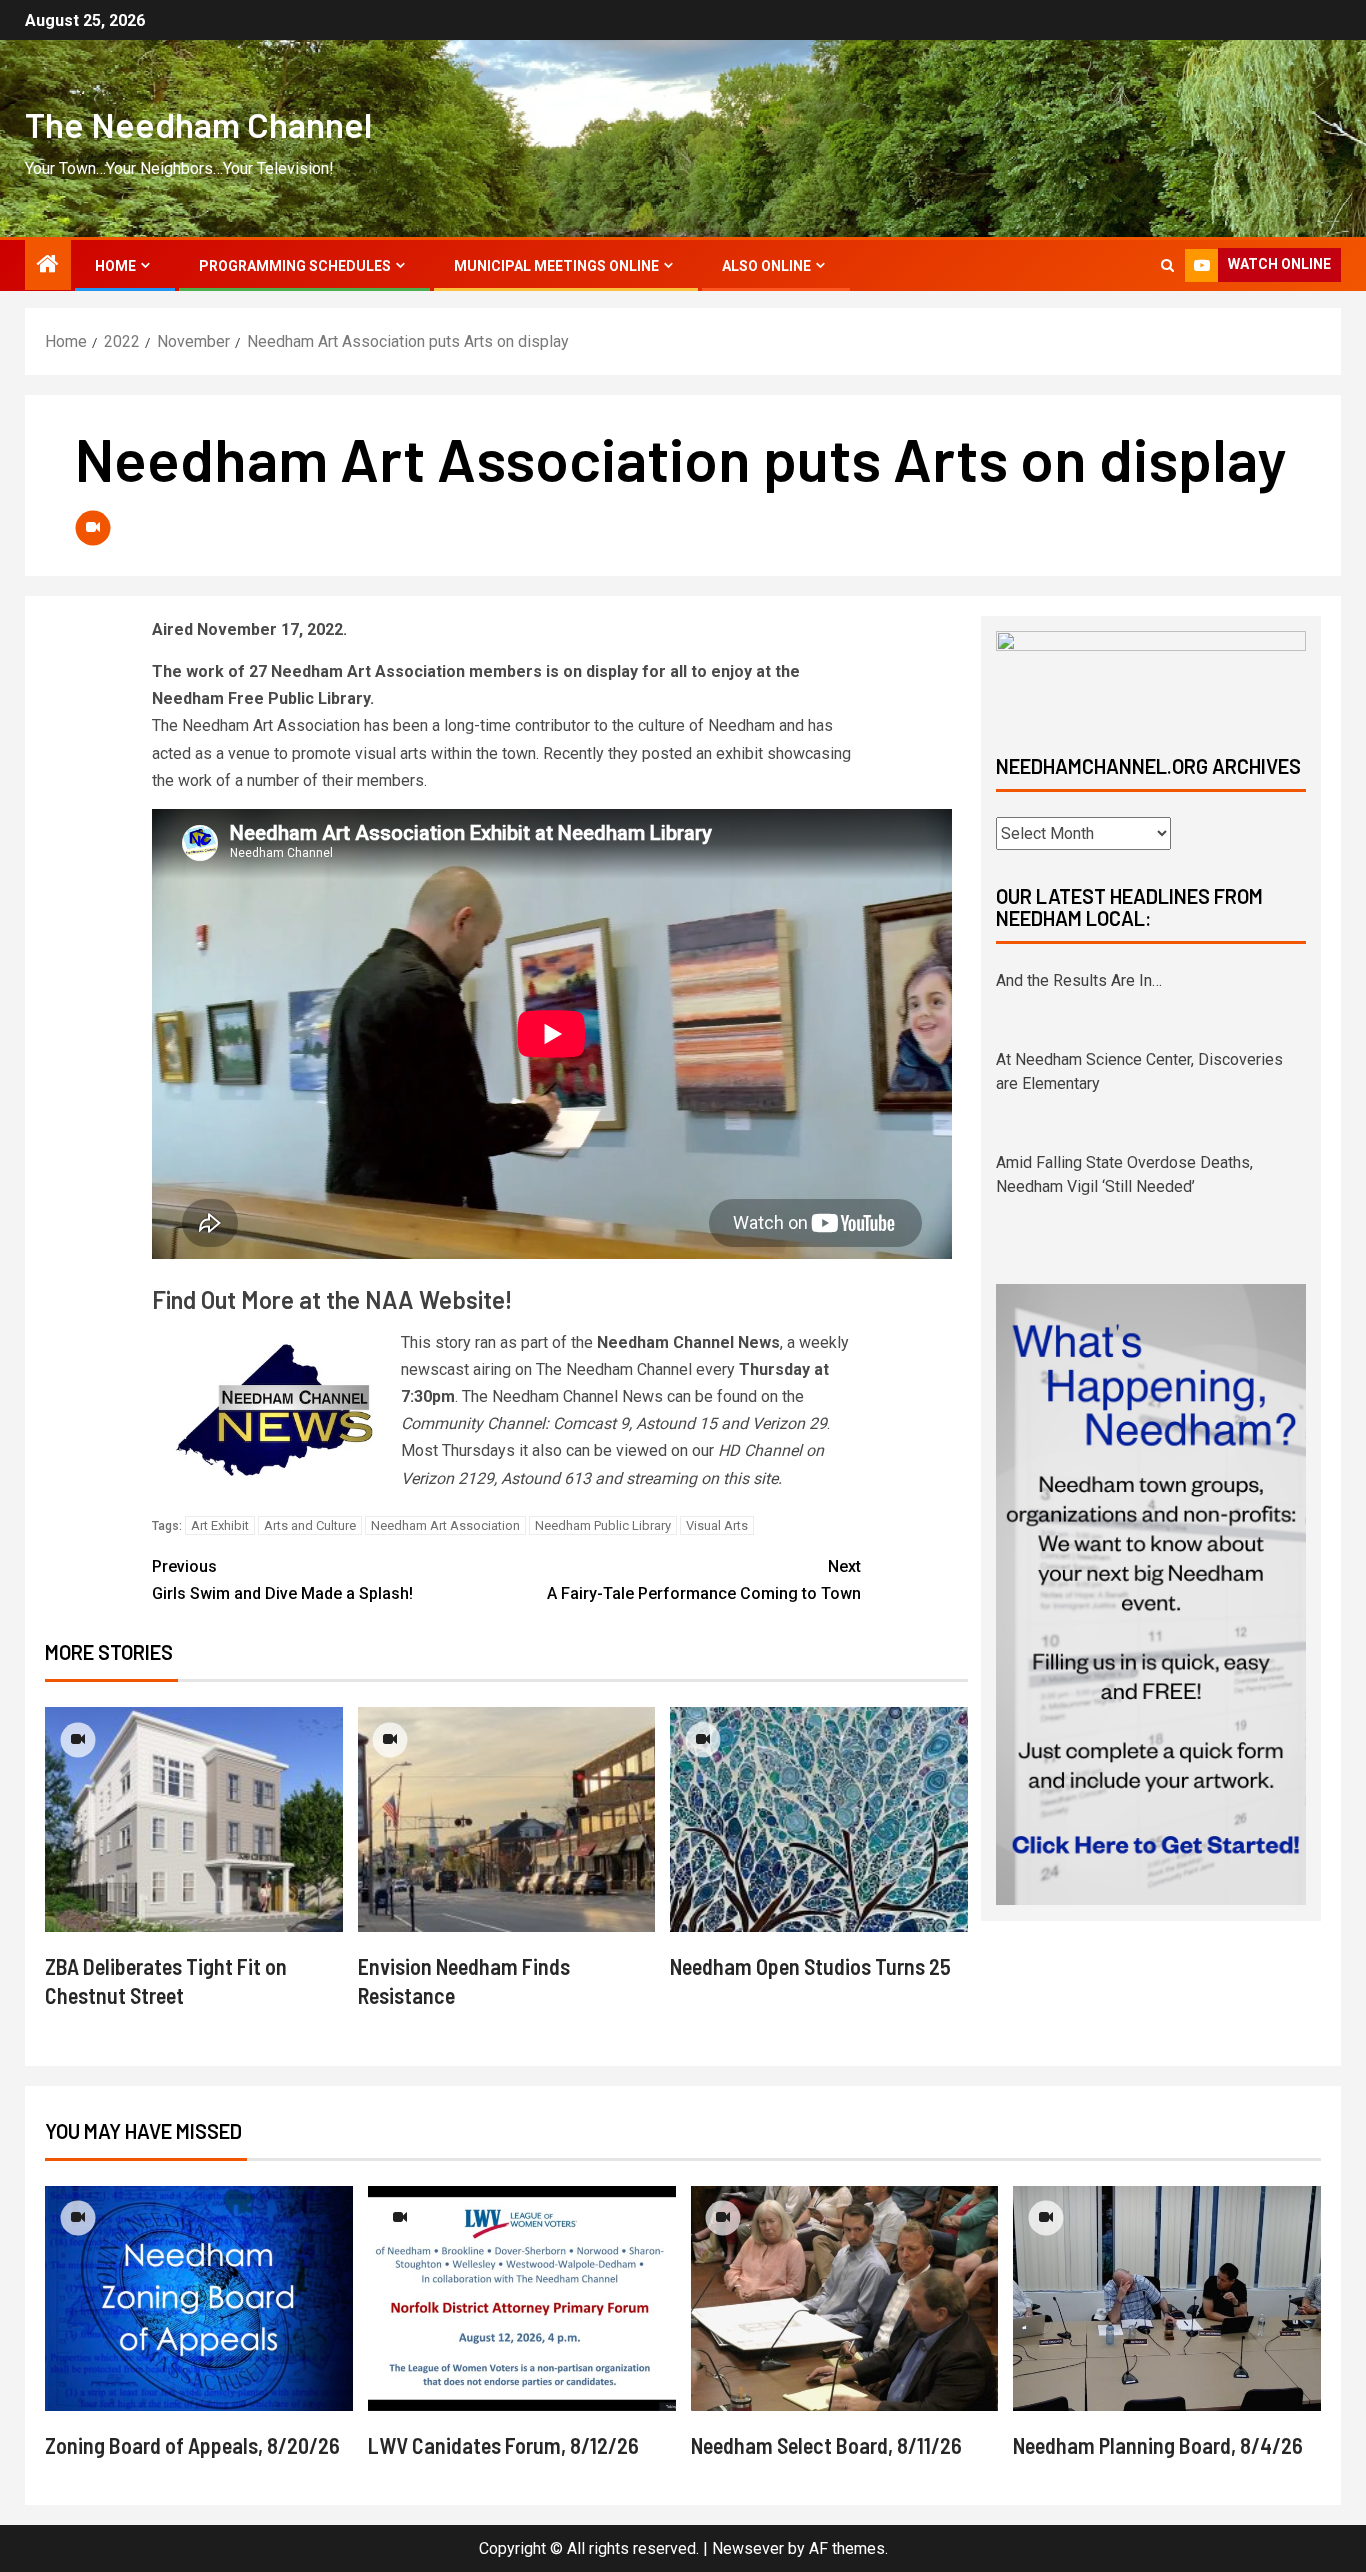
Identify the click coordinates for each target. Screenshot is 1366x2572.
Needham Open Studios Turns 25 (810, 1966)
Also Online (766, 266)
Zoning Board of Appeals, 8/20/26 (192, 2445)
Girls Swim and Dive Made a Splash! (282, 1580)
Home (115, 266)
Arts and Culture (310, 1525)
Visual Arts (717, 1525)
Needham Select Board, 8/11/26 (826, 2445)
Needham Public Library (603, 1525)
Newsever (748, 2548)
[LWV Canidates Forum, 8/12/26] (522, 2298)
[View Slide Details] (1151, 675)
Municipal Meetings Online (556, 266)
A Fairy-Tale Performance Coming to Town (704, 1580)
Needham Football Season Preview (1119, 1186)
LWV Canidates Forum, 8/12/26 (503, 2445)
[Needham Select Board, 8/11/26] (845, 2298)
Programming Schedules (295, 266)
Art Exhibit (220, 1525)
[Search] (1167, 265)
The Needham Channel (198, 124)
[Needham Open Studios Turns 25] (819, 1819)
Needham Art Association (445, 1525)
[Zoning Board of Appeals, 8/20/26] (199, 2298)
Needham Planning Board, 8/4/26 (1158, 2445)
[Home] (48, 266)
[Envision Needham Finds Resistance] (507, 1819)
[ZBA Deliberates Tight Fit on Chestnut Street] (194, 1819)
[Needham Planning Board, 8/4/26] (1167, 2298)
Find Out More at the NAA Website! (332, 1299)
